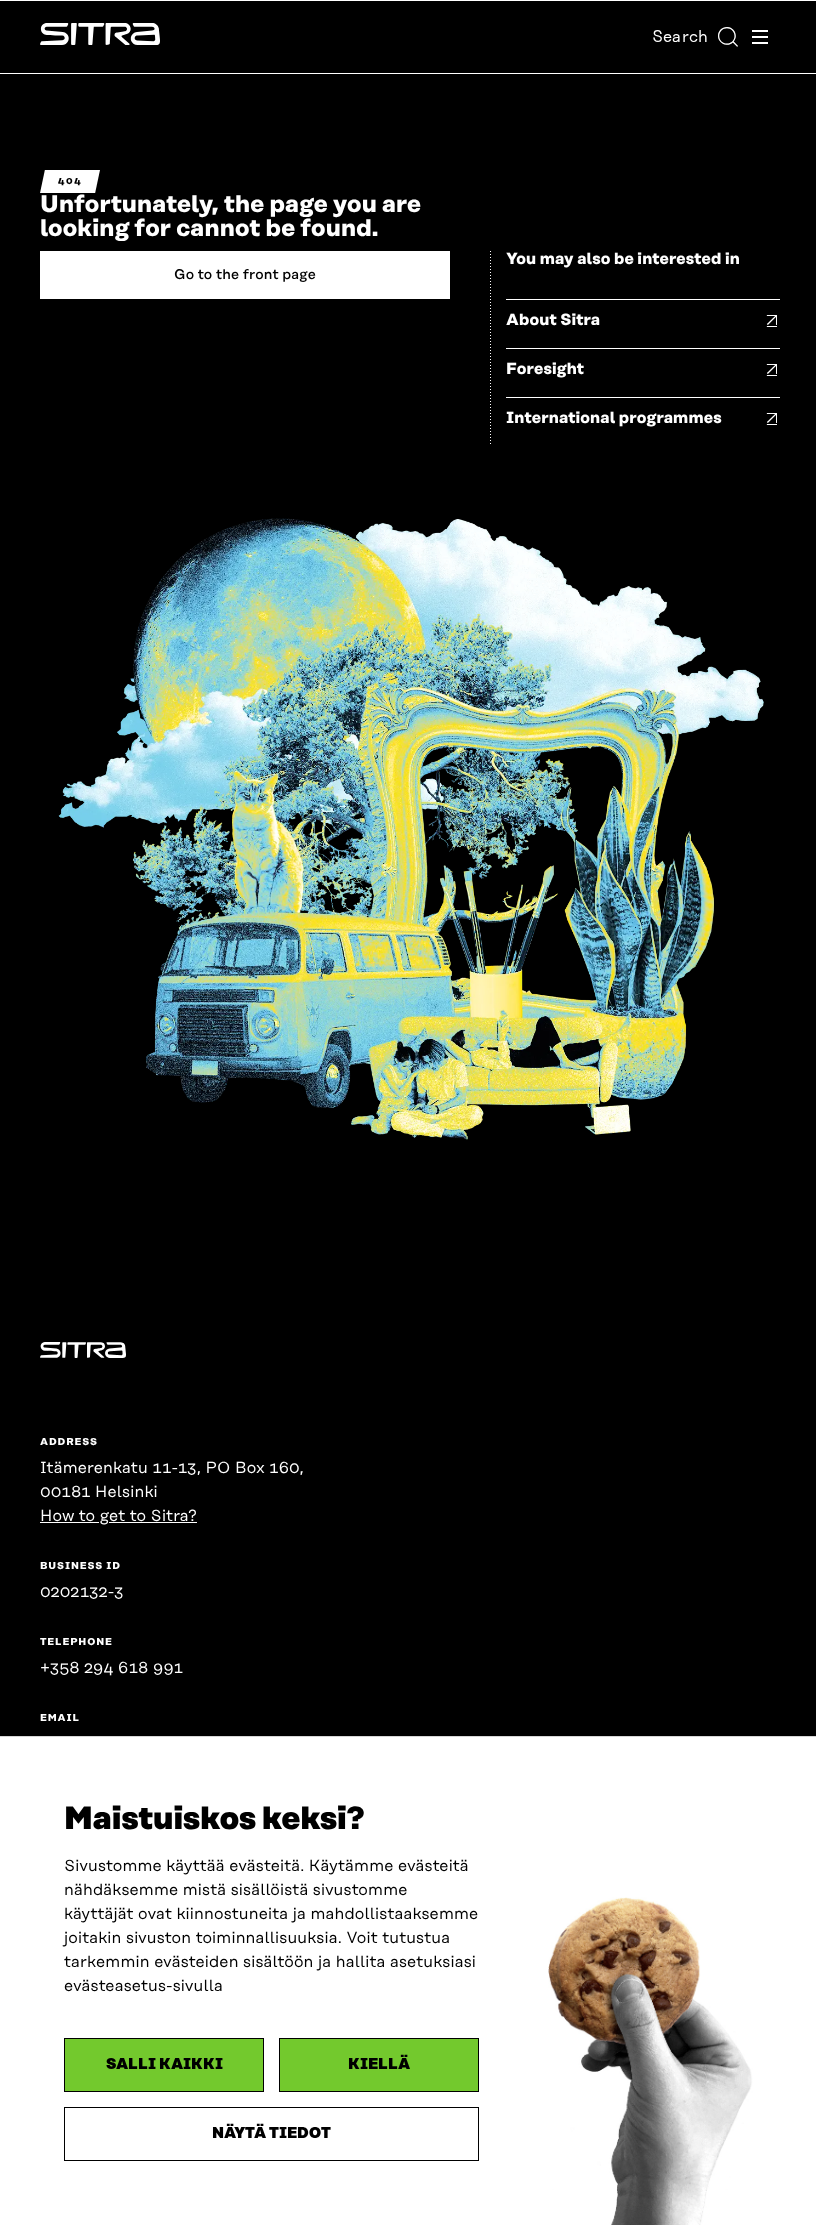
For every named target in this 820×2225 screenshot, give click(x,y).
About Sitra (553, 320)
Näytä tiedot (271, 2133)
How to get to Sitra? (118, 1516)
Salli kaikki (164, 2064)
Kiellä (379, 2064)
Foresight (545, 369)
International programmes (614, 418)
